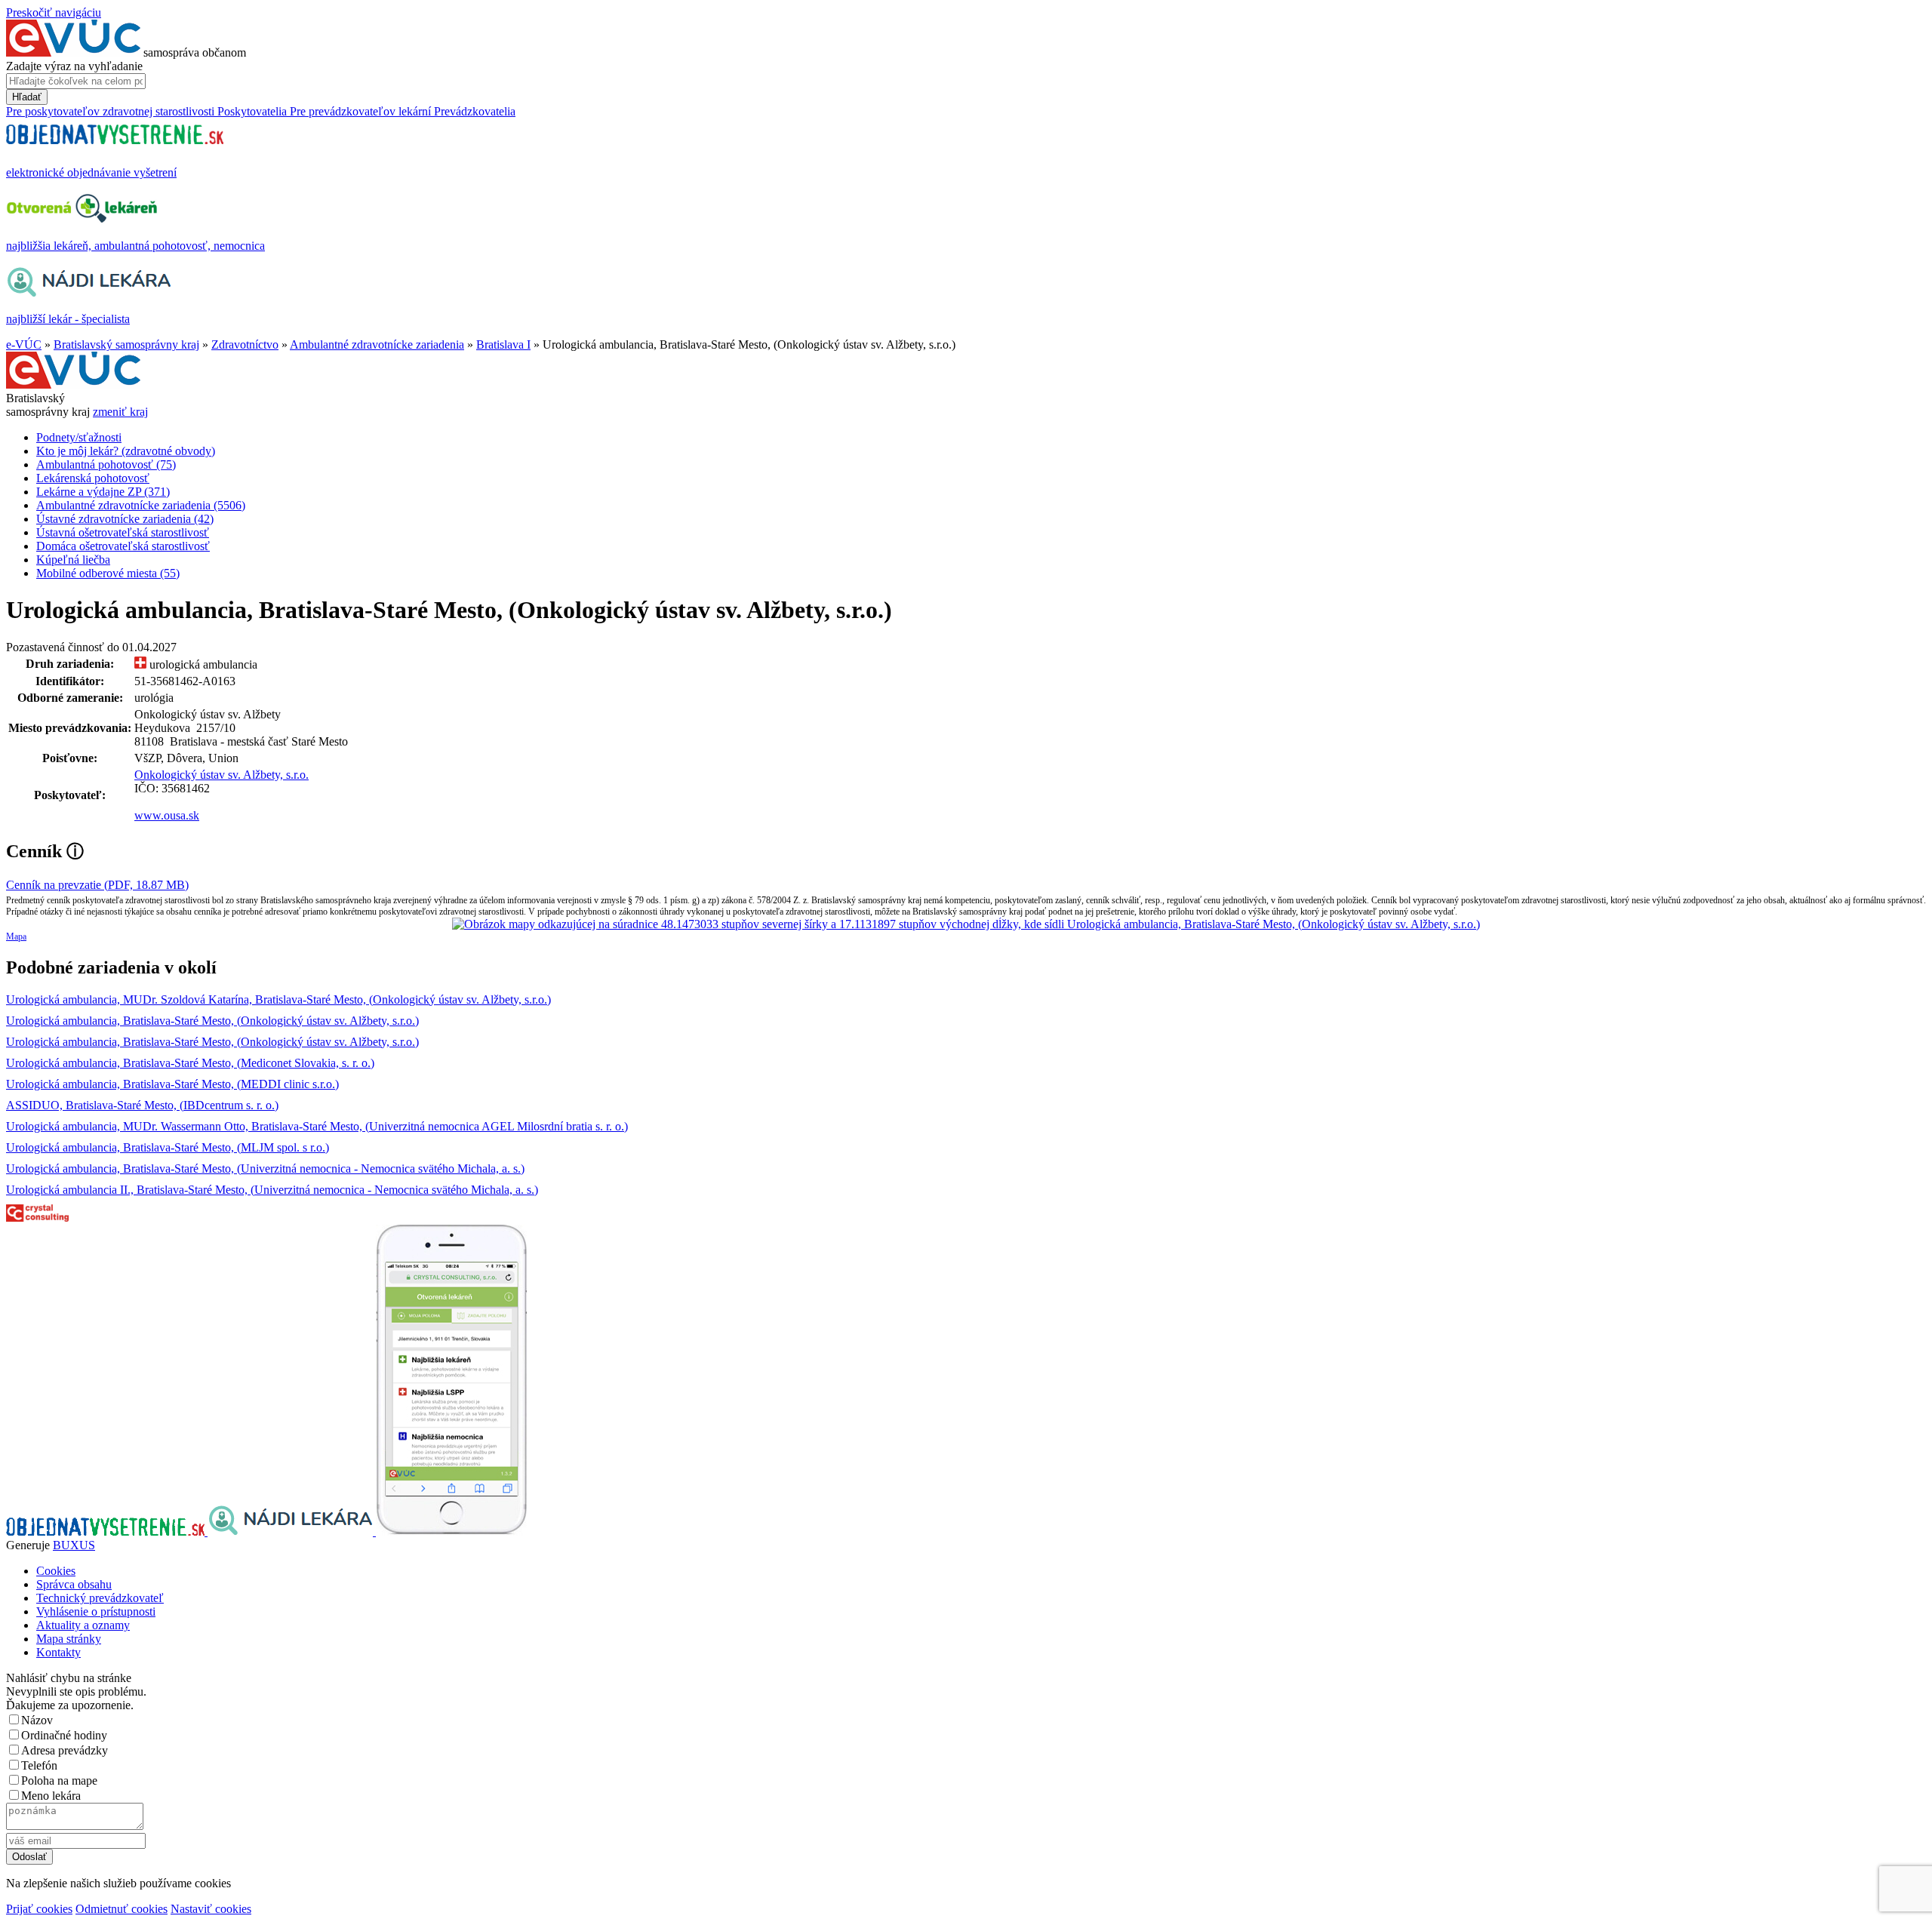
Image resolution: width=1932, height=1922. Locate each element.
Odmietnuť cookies (122, 1909)
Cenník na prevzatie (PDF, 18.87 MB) (97, 885)
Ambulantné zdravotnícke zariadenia (377, 344)
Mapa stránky (69, 1639)
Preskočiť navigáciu (54, 12)
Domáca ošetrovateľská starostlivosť (123, 546)
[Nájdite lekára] (292, 1531)
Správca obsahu (74, 1584)
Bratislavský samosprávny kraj (126, 344)
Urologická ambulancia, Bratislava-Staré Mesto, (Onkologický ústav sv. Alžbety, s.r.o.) (212, 1021)
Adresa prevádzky (65, 1750)
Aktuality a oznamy (83, 1625)
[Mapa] (966, 924)
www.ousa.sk (167, 815)
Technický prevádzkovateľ (100, 1598)
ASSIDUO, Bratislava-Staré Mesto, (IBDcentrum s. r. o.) (142, 1105)
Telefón (39, 1765)
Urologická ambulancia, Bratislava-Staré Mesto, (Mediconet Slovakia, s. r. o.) (190, 1063)
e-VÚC (24, 344)
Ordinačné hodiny (64, 1735)
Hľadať (27, 97)
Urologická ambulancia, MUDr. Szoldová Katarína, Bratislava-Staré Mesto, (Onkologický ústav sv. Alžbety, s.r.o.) (278, 999)
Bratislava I (503, 344)
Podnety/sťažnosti (79, 437)
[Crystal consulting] (37, 1218)
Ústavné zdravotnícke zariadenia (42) (125, 519)
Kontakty (58, 1652)
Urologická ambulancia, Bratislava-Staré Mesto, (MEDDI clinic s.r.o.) (172, 1084)
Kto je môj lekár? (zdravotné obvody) (126, 451)
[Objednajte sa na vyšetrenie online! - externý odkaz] (107, 1531)
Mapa (16, 936)
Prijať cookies (39, 1909)
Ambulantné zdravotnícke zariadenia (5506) (141, 505)
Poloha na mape (59, 1781)
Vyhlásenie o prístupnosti (96, 1611)
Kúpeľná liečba (73, 560)
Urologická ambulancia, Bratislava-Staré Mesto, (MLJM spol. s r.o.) (168, 1147)
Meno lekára (51, 1796)
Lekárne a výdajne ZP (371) (103, 492)
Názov (37, 1720)
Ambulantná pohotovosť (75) (106, 464)
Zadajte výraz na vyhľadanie (74, 66)
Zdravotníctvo (245, 344)
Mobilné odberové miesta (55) (108, 573)
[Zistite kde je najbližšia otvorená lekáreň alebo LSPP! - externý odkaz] (451, 1531)
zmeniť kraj (120, 412)
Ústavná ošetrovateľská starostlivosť (123, 532)
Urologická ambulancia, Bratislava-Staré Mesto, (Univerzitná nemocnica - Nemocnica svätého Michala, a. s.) (265, 1169)
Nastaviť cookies (211, 1909)
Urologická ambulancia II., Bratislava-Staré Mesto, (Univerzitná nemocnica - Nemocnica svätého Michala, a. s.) (272, 1190)
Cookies (56, 1571)
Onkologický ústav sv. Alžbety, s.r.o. (222, 775)
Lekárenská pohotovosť (93, 478)
